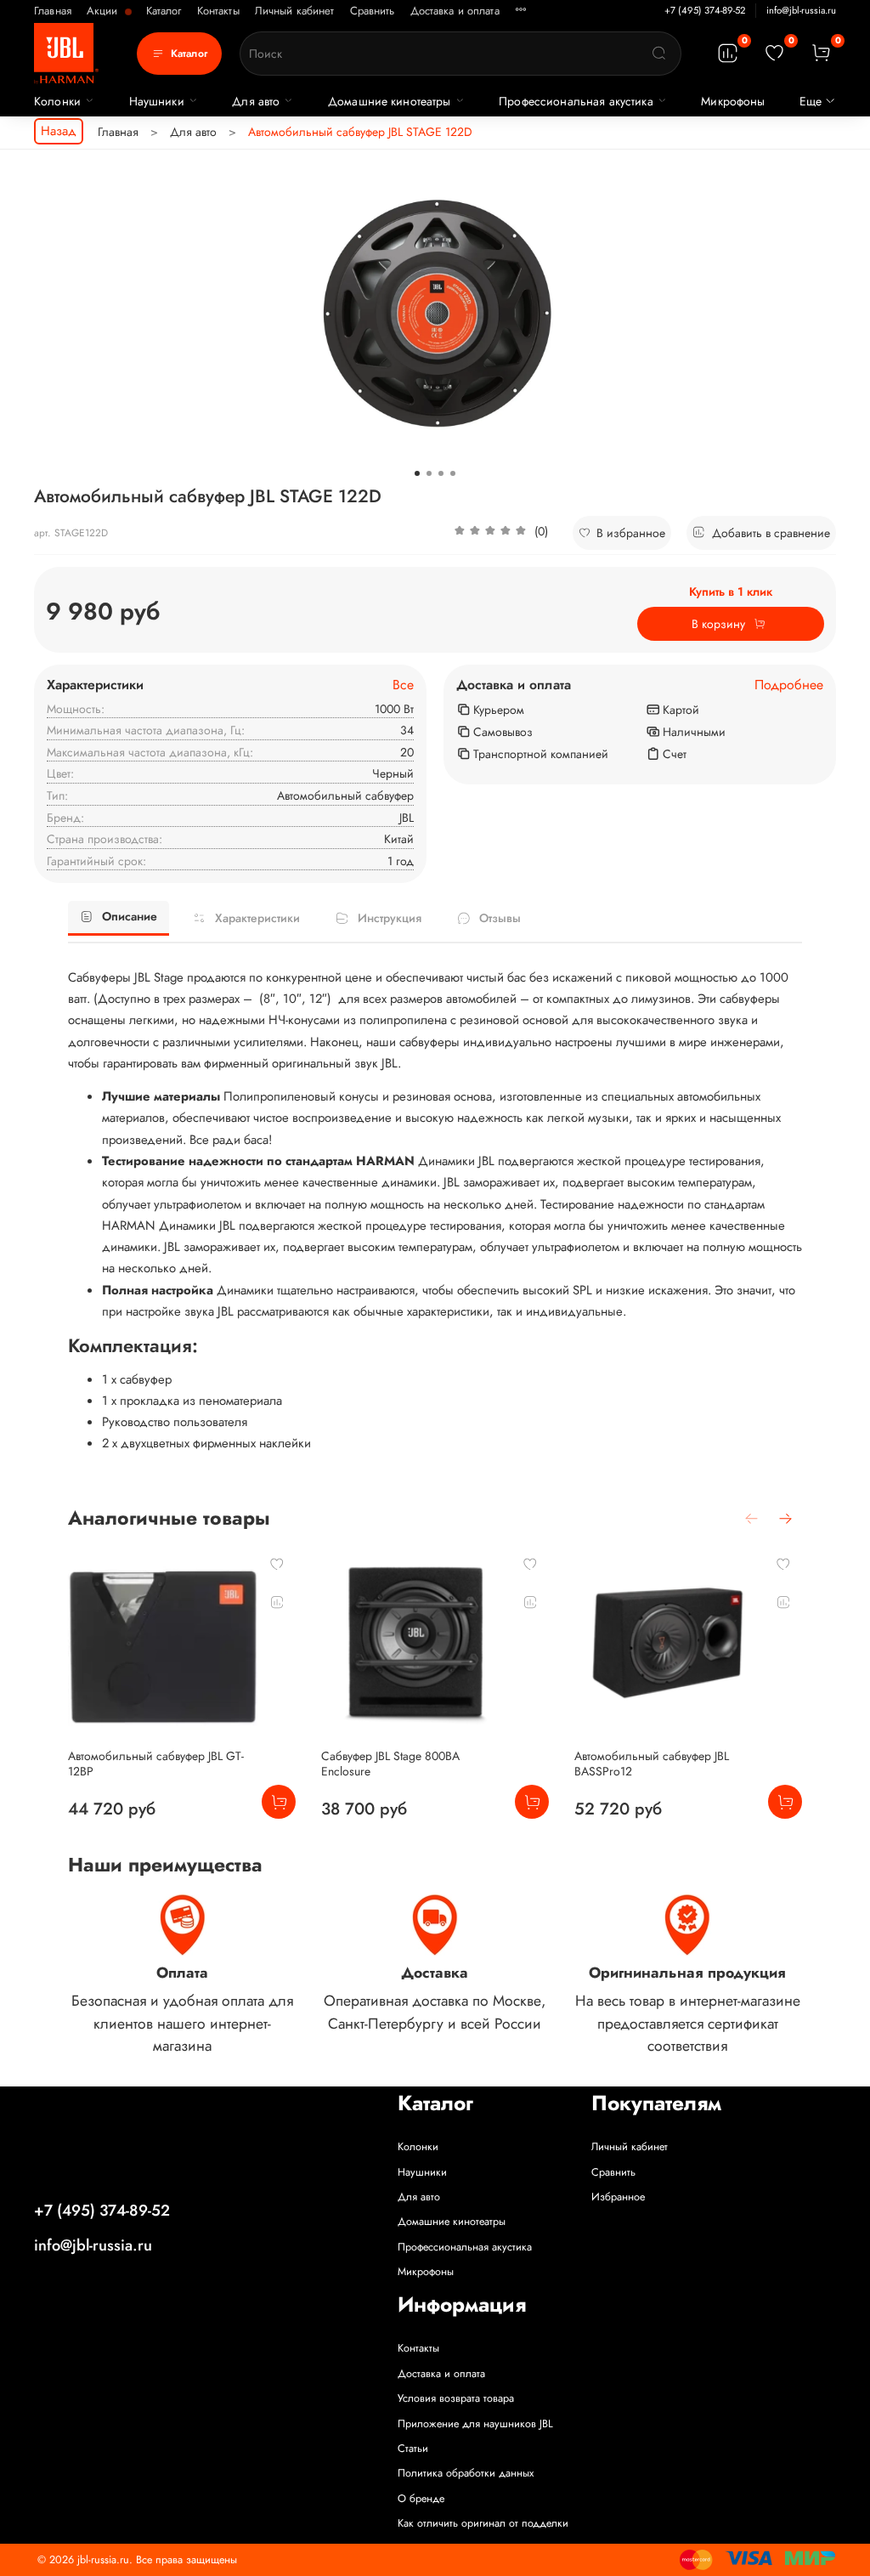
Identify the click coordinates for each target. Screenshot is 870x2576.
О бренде (421, 2499)
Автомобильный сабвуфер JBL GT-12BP (156, 1764)
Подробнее (789, 685)
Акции (104, 11)
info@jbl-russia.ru (801, 10)
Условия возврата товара (456, 2398)
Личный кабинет (295, 11)
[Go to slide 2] (429, 473)
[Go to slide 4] (453, 473)
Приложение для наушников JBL (475, 2424)
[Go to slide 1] (417, 473)
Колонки (57, 101)
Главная (53, 11)
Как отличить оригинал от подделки (483, 2523)
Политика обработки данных (466, 2473)
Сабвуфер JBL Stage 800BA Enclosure (390, 1764)
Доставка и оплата (455, 11)
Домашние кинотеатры (390, 101)
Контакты (218, 11)
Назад (59, 131)
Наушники (157, 101)
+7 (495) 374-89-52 (705, 10)
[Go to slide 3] (441, 473)
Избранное (618, 2197)
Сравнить (373, 11)
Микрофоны (733, 101)
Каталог (164, 11)
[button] (501, 533)
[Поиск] (659, 54)
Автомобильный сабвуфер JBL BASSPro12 (652, 1764)
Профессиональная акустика (576, 101)
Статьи (413, 2449)
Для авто (256, 101)
